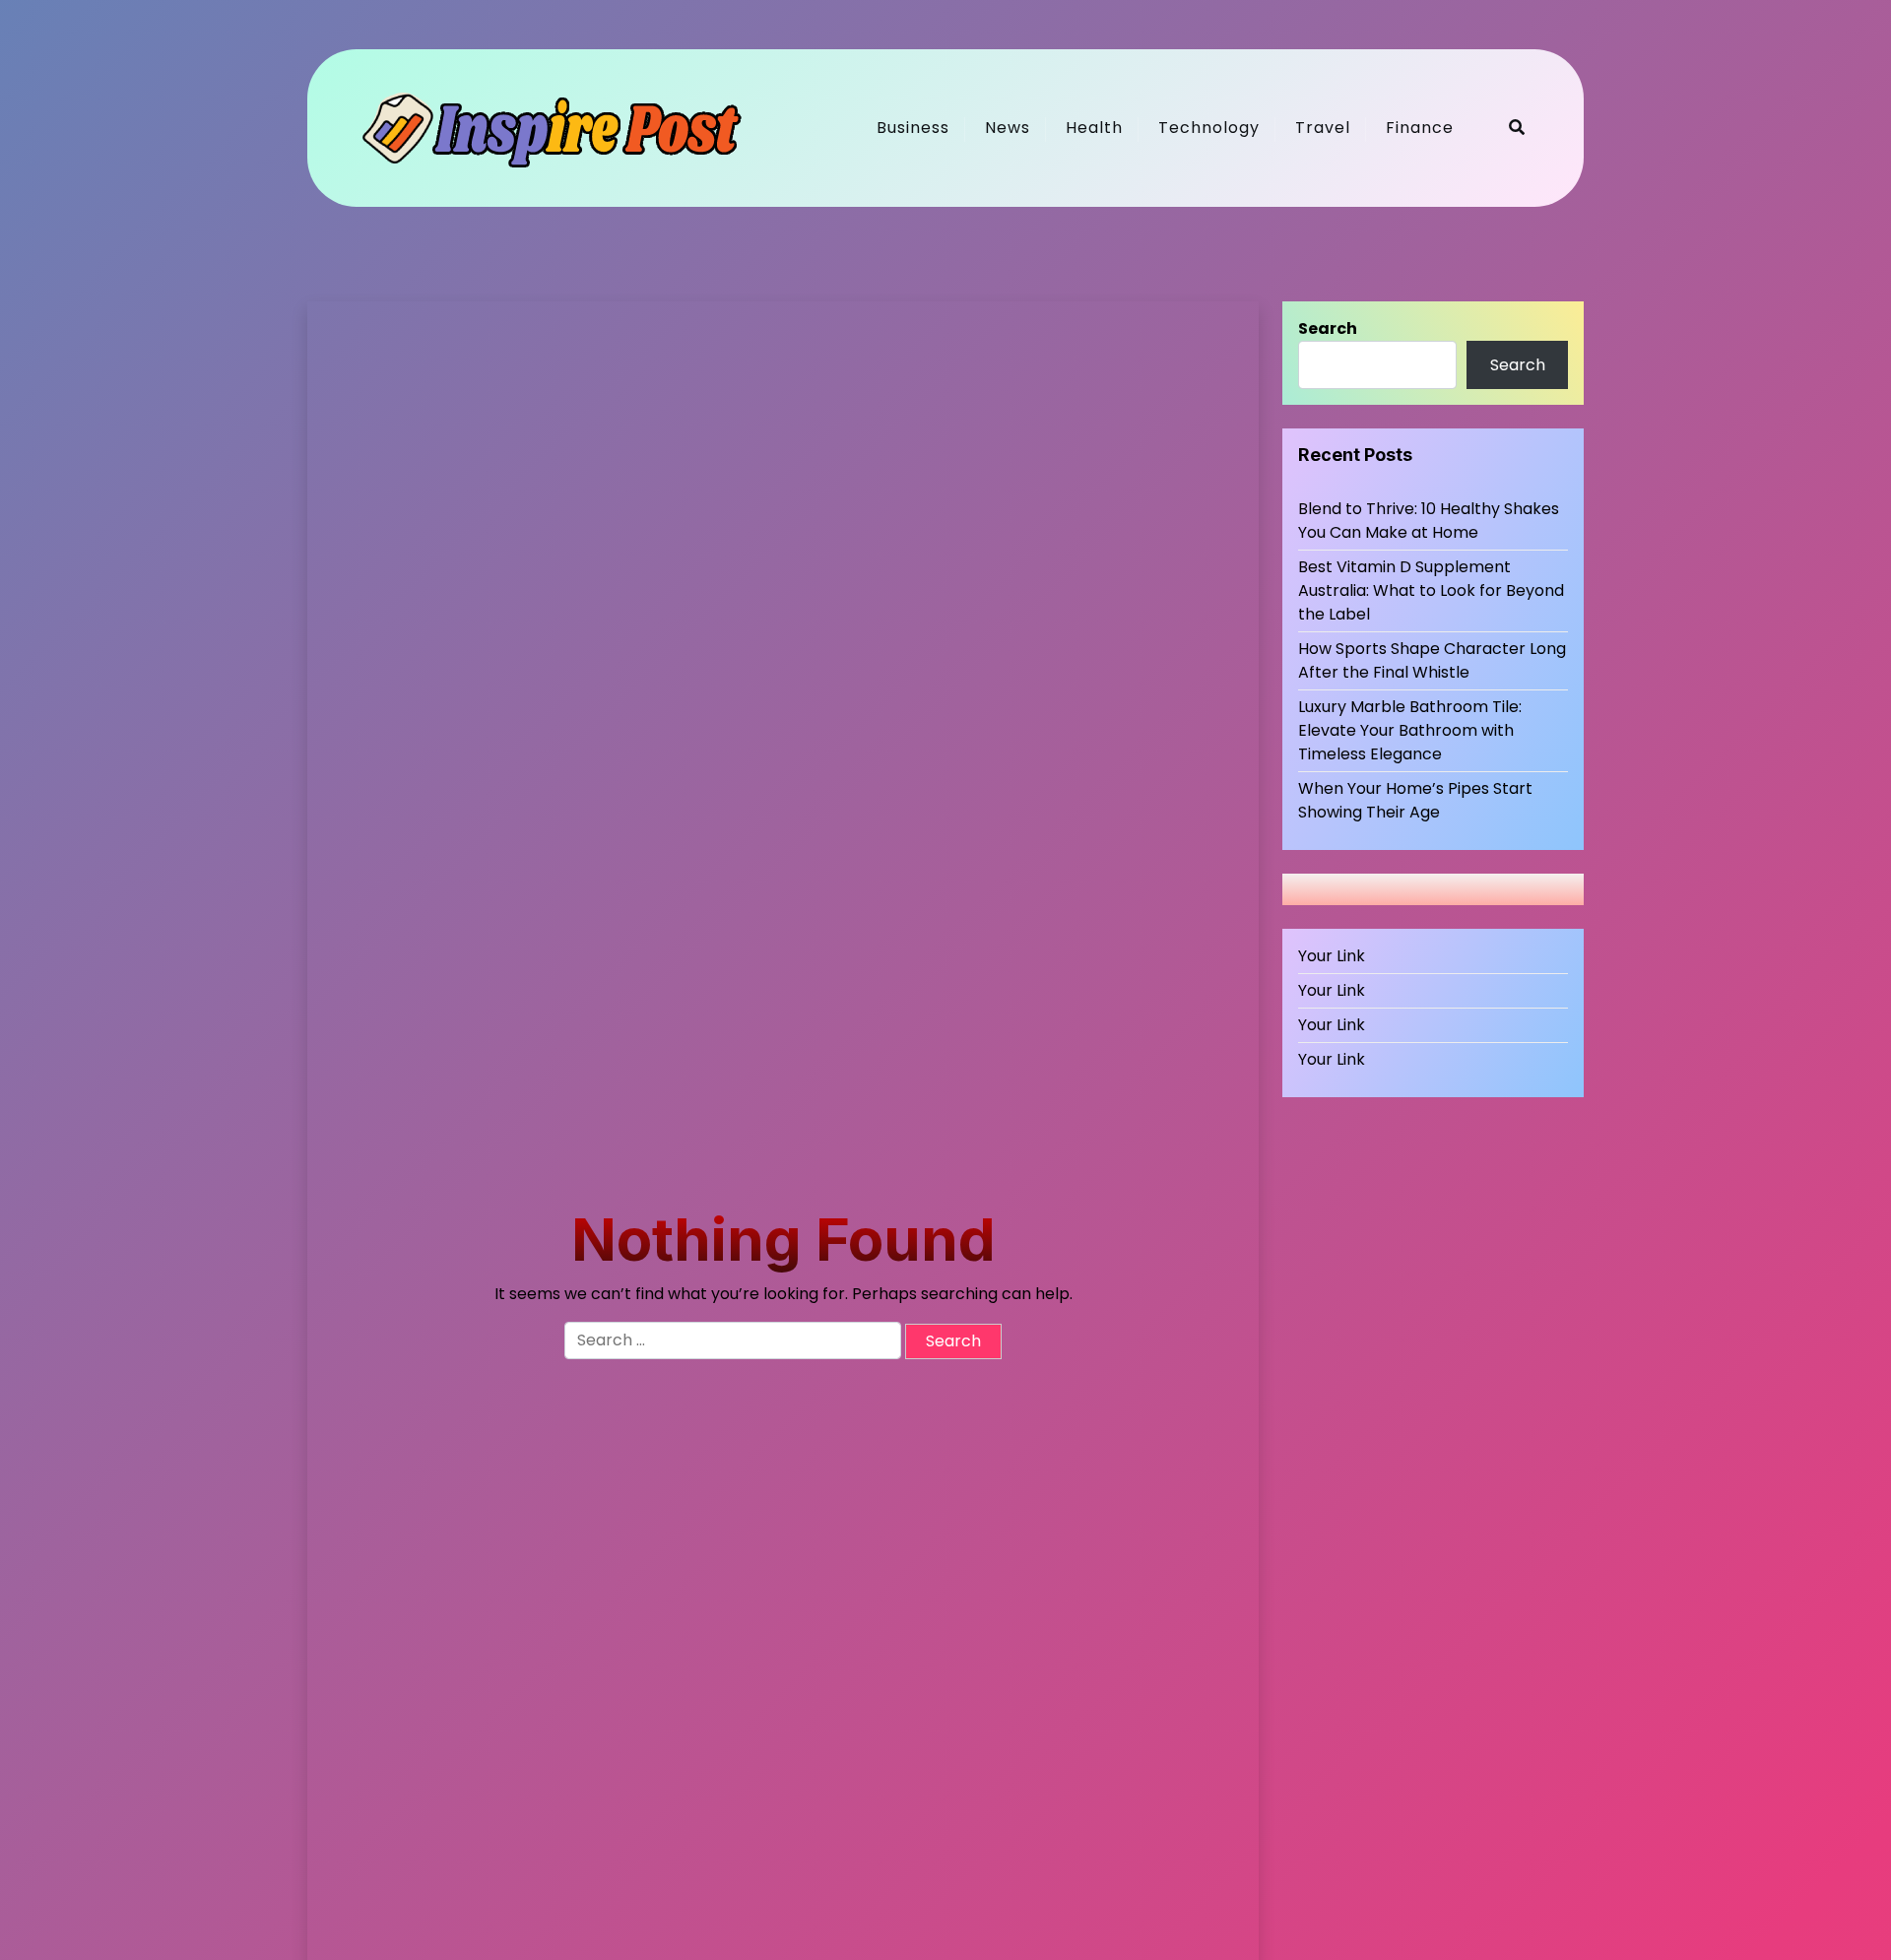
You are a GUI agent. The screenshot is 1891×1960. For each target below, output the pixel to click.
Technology (1209, 128)
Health (1094, 128)
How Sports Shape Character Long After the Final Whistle (1432, 660)
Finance (1420, 128)
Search (1328, 328)
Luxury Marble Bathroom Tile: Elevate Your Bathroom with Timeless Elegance (1410, 730)
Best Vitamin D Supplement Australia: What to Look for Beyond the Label (1431, 590)
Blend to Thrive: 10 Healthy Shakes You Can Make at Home (1429, 521)
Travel (1323, 128)
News (1008, 128)
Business (913, 128)
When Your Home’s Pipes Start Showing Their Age (1415, 800)
